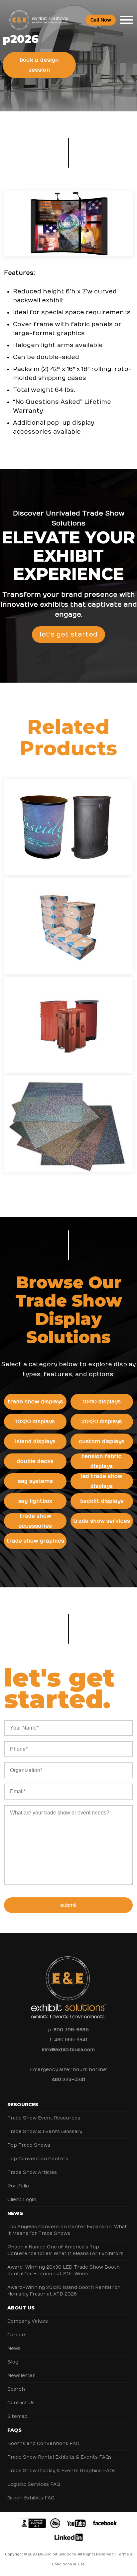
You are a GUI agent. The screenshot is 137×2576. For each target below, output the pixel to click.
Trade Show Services (102, 1521)
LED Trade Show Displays (102, 1481)
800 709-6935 (71, 2030)
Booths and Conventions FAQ (43, 2444)
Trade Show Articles (32, 2172)
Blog (13, 2362)
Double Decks (35, 1461)
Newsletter (21, 2376)
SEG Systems (35, 1481)
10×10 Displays (102, 1402)
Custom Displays (102, 1441)
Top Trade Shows (29, 2145)
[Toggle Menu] (126, 20)
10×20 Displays (35, 1422)
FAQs (14, 2430)
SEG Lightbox (35, 1501)
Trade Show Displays (35, 1402)
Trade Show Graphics (35, 1541)
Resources (23, 2105)
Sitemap (17, 2416)
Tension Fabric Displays (102, 1461)
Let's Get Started (68, 634)
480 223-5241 (68, 2080)
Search (16, 2389)
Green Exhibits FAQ (31, 2498)
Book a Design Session (39, 65)
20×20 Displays (102, 1422)
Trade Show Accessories (35, 1521)
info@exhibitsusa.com (68, 2050)
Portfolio (18, 2186)
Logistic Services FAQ (34, 2484)
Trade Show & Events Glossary (45, 2132)
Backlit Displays (102, 1501)
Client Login (22, 2200)
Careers (17, 2335)
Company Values (28, 2321)
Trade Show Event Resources (44, 2118)
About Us (21, 2308)
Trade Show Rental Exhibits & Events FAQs (60, 2457)
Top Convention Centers (38, 2159)
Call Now (101, 20)
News (15, 2213)
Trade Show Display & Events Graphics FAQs (62, 2471)
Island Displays (35, 1441)
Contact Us (21, 2403)
